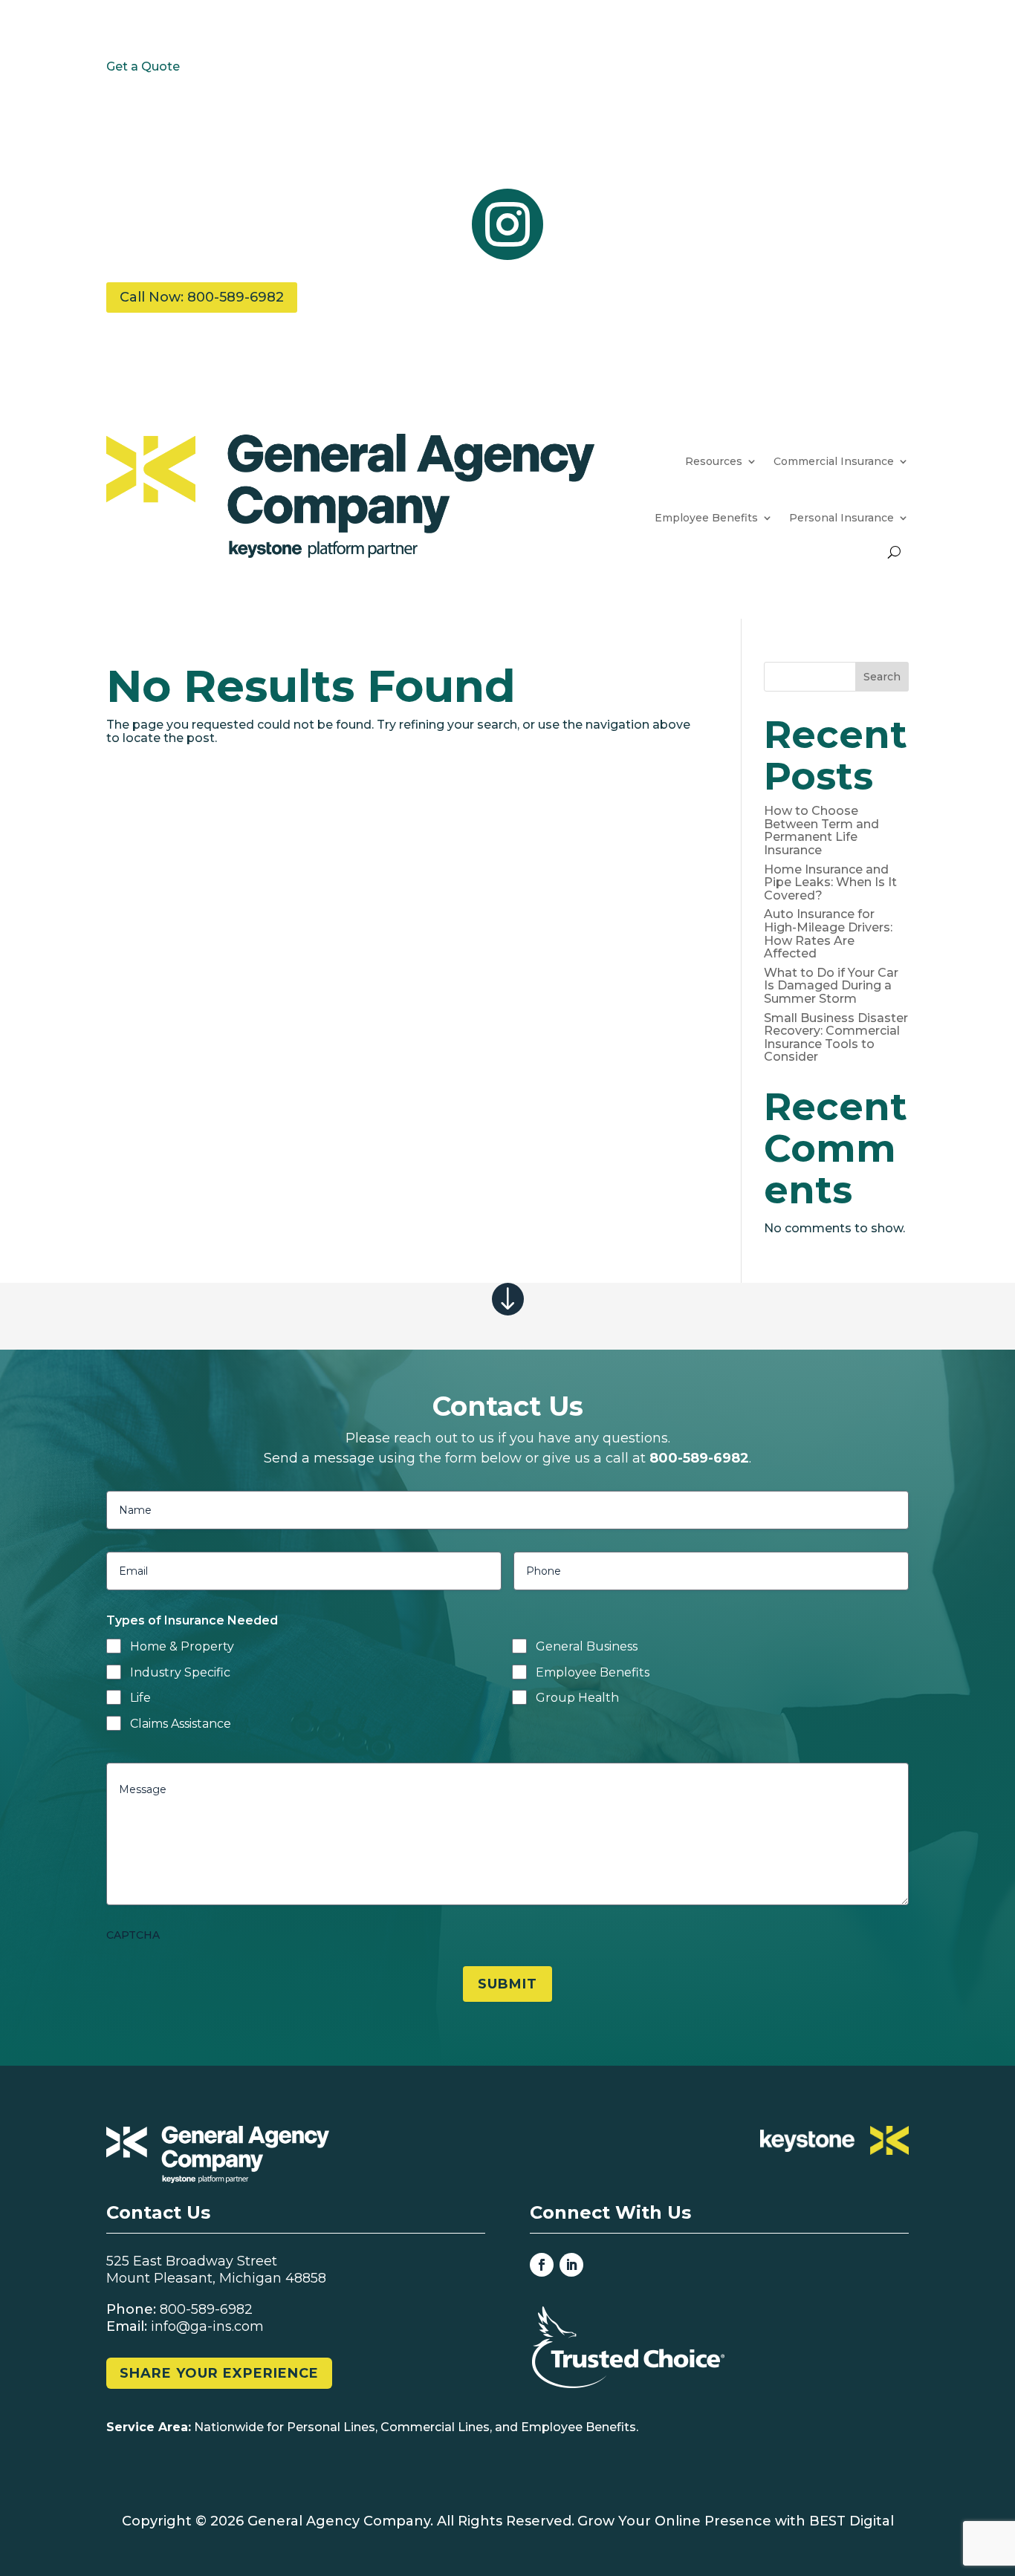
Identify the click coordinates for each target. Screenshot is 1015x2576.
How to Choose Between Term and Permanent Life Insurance (821, 830)
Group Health (577, 1698)
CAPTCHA (133, 1935)
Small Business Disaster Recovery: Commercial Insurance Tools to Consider (836, 1038)
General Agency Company (339, 2521)
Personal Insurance (841, 518)
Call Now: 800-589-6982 (202, 297)
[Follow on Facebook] (542, 2265)
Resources (714, 461)
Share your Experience (219, 2373)
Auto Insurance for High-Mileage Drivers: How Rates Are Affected (828, 934)
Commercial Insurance (834, 461)
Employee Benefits (593, 1672)
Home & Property (182, 1646)
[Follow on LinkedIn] (571, 2265)
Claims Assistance (181, 1724)
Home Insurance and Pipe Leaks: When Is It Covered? (830, 882)
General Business (587, 1646)
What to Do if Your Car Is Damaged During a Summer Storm (831, 986)
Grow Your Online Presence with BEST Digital (736, 2521)
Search (882, 677)
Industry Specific (180, 1672)
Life (140, 1698)
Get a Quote (143, 66)
